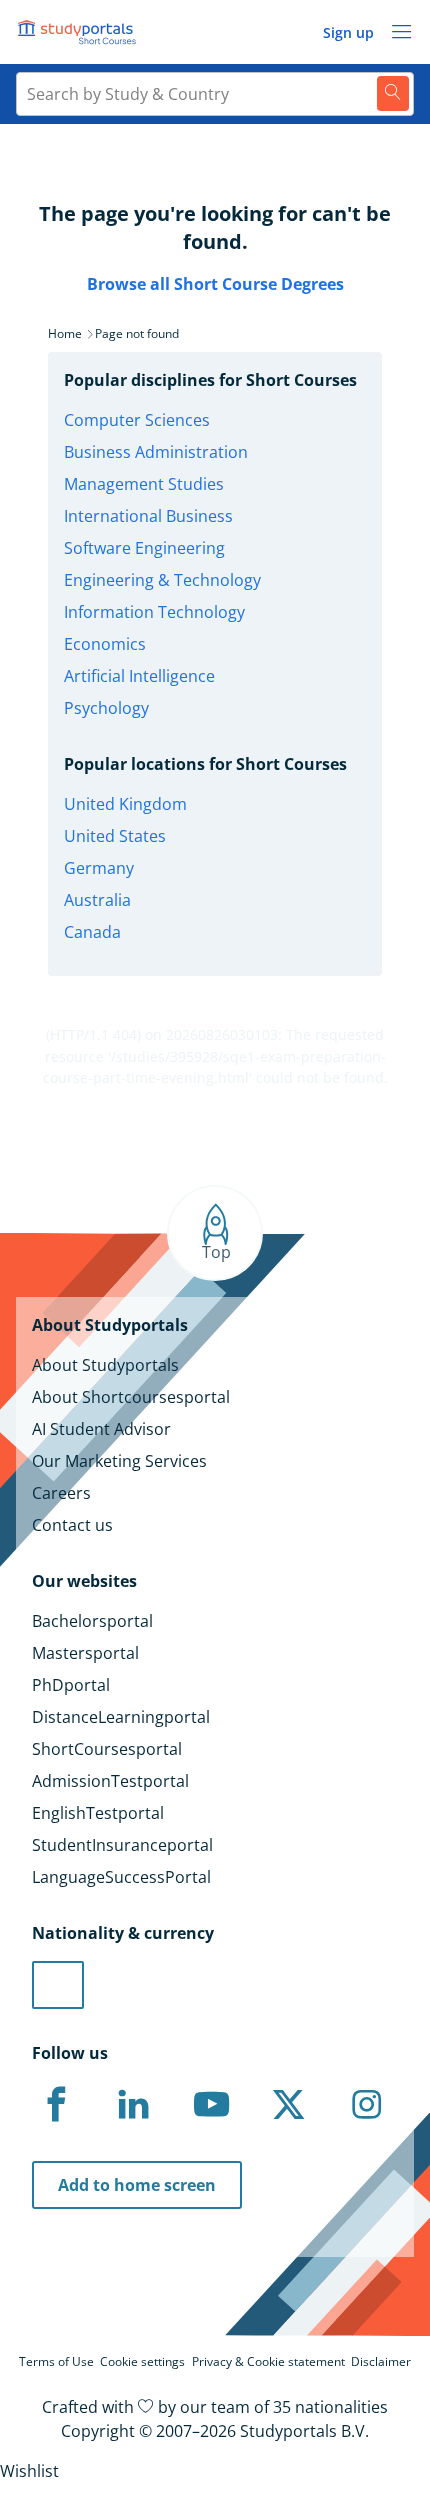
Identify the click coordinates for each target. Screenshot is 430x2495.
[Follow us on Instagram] (366, 2105)
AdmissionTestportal (110, 1781)
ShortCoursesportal (107, 1749)
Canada (92, 932)
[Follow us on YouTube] (211, 2105)
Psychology (106, 708)
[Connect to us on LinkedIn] (134, 2105)
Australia (97, 900)
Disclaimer (381, 2361)
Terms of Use (56, 2361)
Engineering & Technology (162, 580)
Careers (61, 1493)
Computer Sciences (137, 420)
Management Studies (144, 484)
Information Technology (154, 612)
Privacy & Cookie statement (268, 2361)
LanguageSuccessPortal (121, 1877)
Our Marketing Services (119, 1461)
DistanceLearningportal (121, 1717)
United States (115, 836)
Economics (105, 644)
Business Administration (156, 452)
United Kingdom (125, 804)
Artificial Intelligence (139, 676)
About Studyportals (105, 1365)
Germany (99, 868)
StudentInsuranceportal (122, 1845)
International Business (148, 516)
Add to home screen (137, 2185)
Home (65, 333)
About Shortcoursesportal (131, 1397)
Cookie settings (142, 2361)
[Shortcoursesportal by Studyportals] (80, 32)
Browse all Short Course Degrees (215, 284)
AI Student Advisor (101, 1429)
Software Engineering (144, 548)
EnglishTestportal (98, 1813)
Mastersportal (85, 1653)
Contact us (72, 1525)
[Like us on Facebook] (56, 2105)
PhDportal (71, 1685)
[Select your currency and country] (58, 1985)
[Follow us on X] (289, 2105)
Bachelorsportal (92, 1621)
